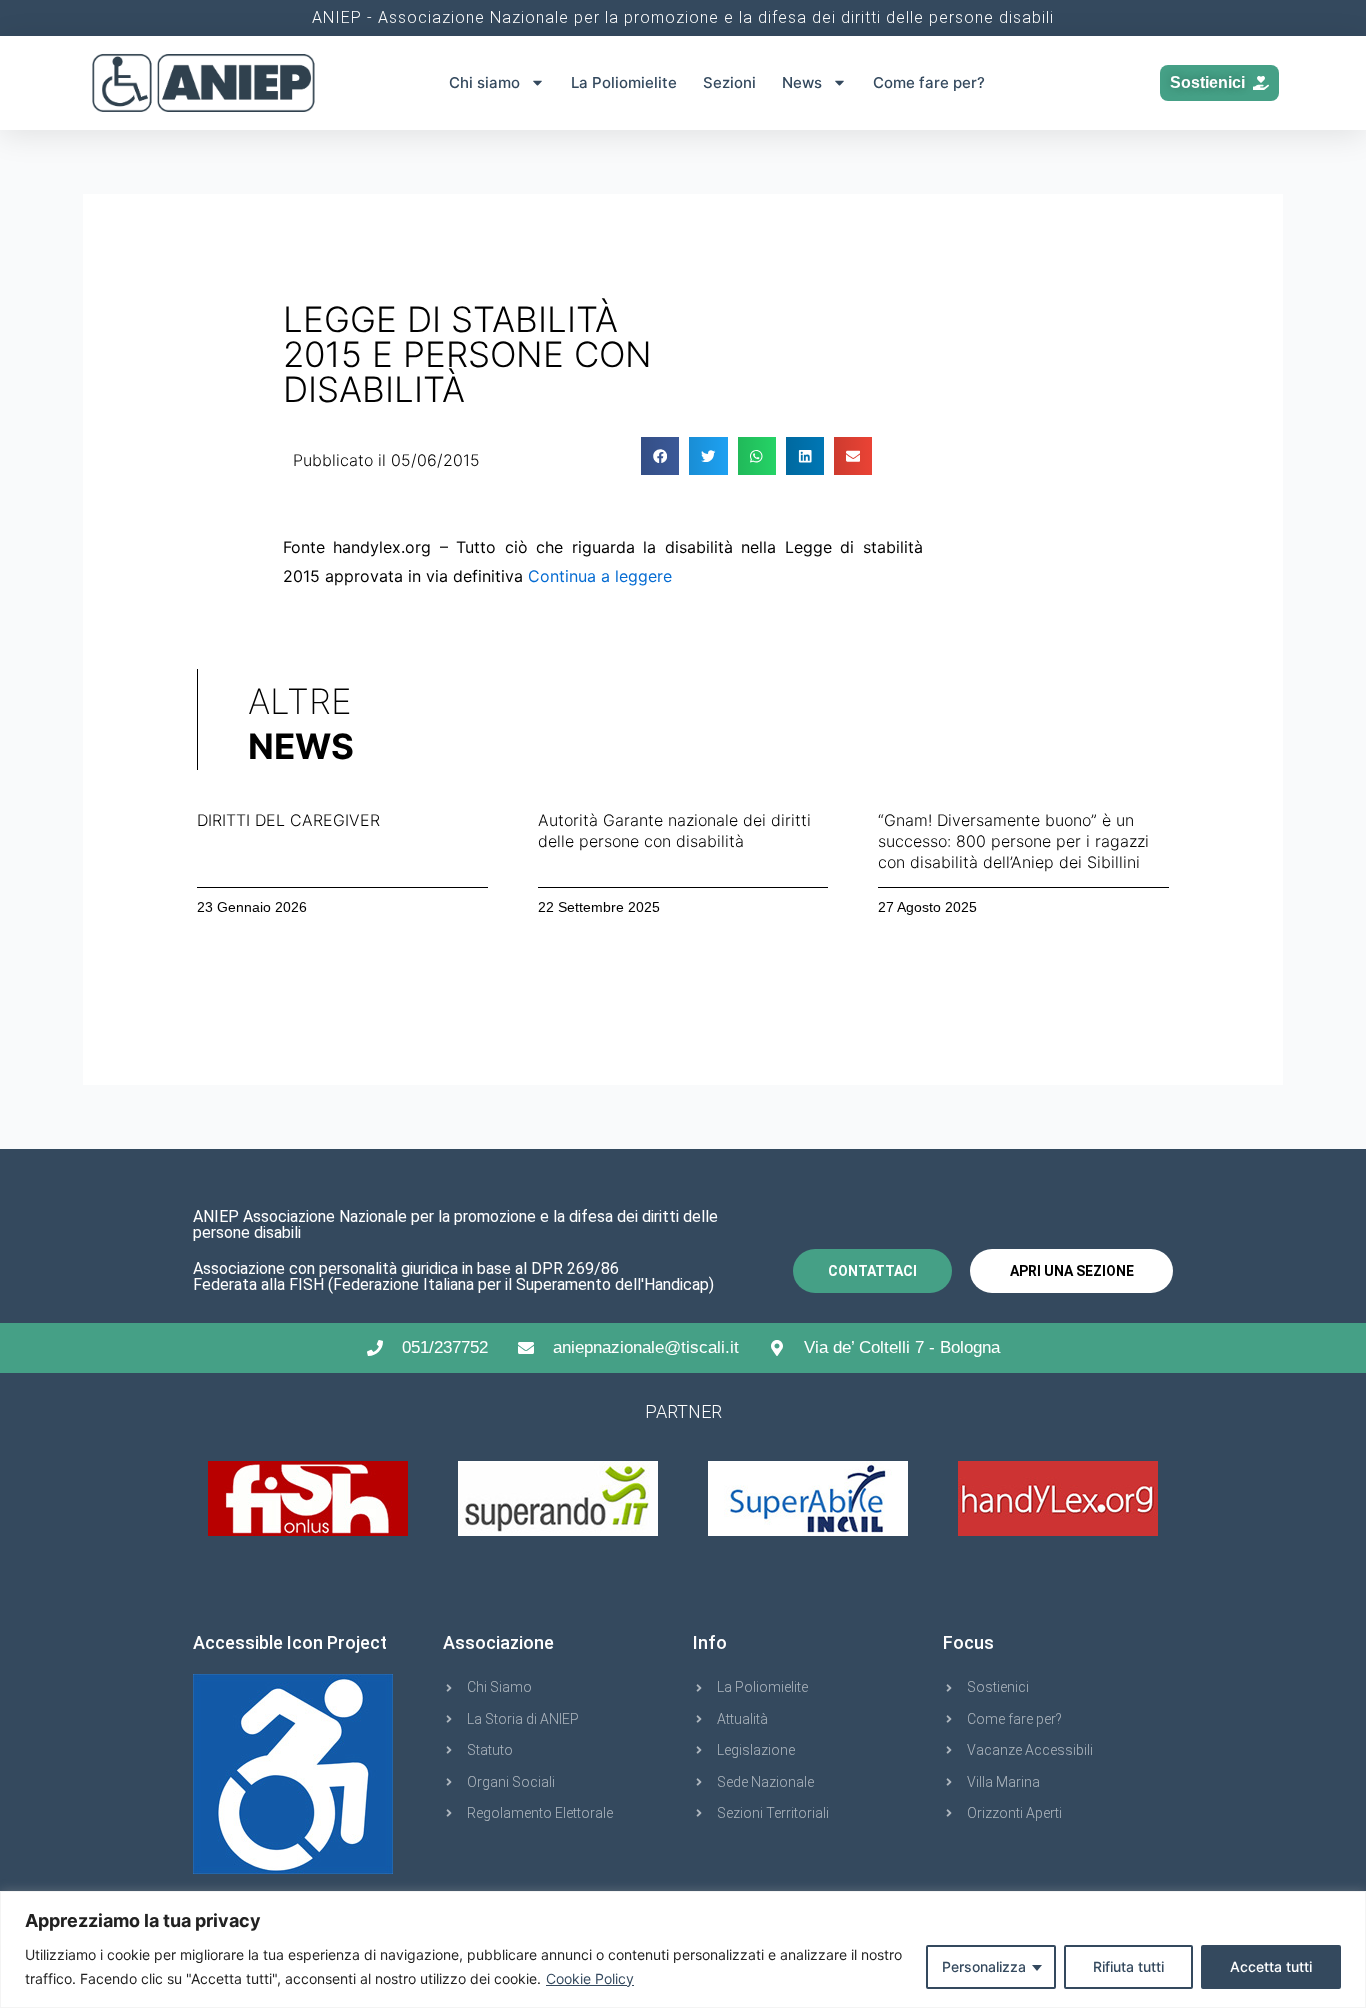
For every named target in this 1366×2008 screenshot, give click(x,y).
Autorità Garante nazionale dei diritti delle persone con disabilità (674, 830)
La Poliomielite (624, 82)
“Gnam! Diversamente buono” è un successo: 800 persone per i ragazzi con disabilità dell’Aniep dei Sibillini (1013, 841)
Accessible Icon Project (290, 1642)
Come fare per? (929, 82)
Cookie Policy (590, 1978)
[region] (683, 1949)
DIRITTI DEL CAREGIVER (288, 820)
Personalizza (984, 1966)
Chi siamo (484, 82)
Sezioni (729, 82)
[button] (660, 456)
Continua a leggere (600, 576)
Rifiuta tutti (1128, 1966)
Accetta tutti (1271, 1966)
